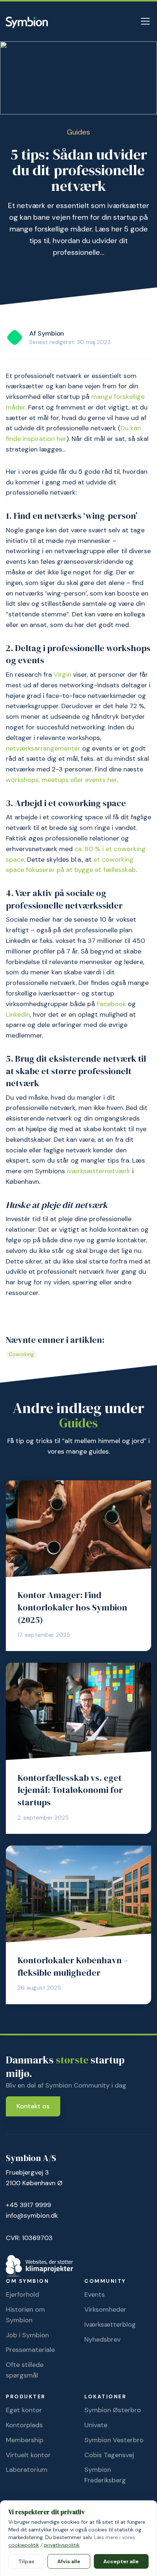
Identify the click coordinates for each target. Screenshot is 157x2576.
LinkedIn (18, 1015)
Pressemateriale (30, 2350)
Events (95, 2294)
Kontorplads (24, 2425)
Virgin (62, 675)
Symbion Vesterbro (114, 2440)
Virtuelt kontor (28, 2455)
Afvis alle (69, 2561)
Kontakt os (33, 2106)
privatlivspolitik (62, 2545)
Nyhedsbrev (102, 2339)
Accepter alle (121, 2561)
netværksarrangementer (43, 748)
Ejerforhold (22, 2294)
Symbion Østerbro (113, 2410)
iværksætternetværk (99, 1171)
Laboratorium (27, 2470)
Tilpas (26, 2561)
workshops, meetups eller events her (61, 780)
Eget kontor (24, 2410)
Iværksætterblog (110, 2324)
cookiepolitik (24, 2545)
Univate (96, 2425)
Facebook (111, 1004)
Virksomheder (105, 2309)
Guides (78, 132)
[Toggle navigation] (145, 21)
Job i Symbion (27, 2335)
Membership (25, 2440)
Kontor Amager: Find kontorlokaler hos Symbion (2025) (72, 1607)
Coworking (21, 1354)
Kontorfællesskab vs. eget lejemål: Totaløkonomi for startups (70, 1790)
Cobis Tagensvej (109, 2455)
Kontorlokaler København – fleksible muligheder (73, 1966)
